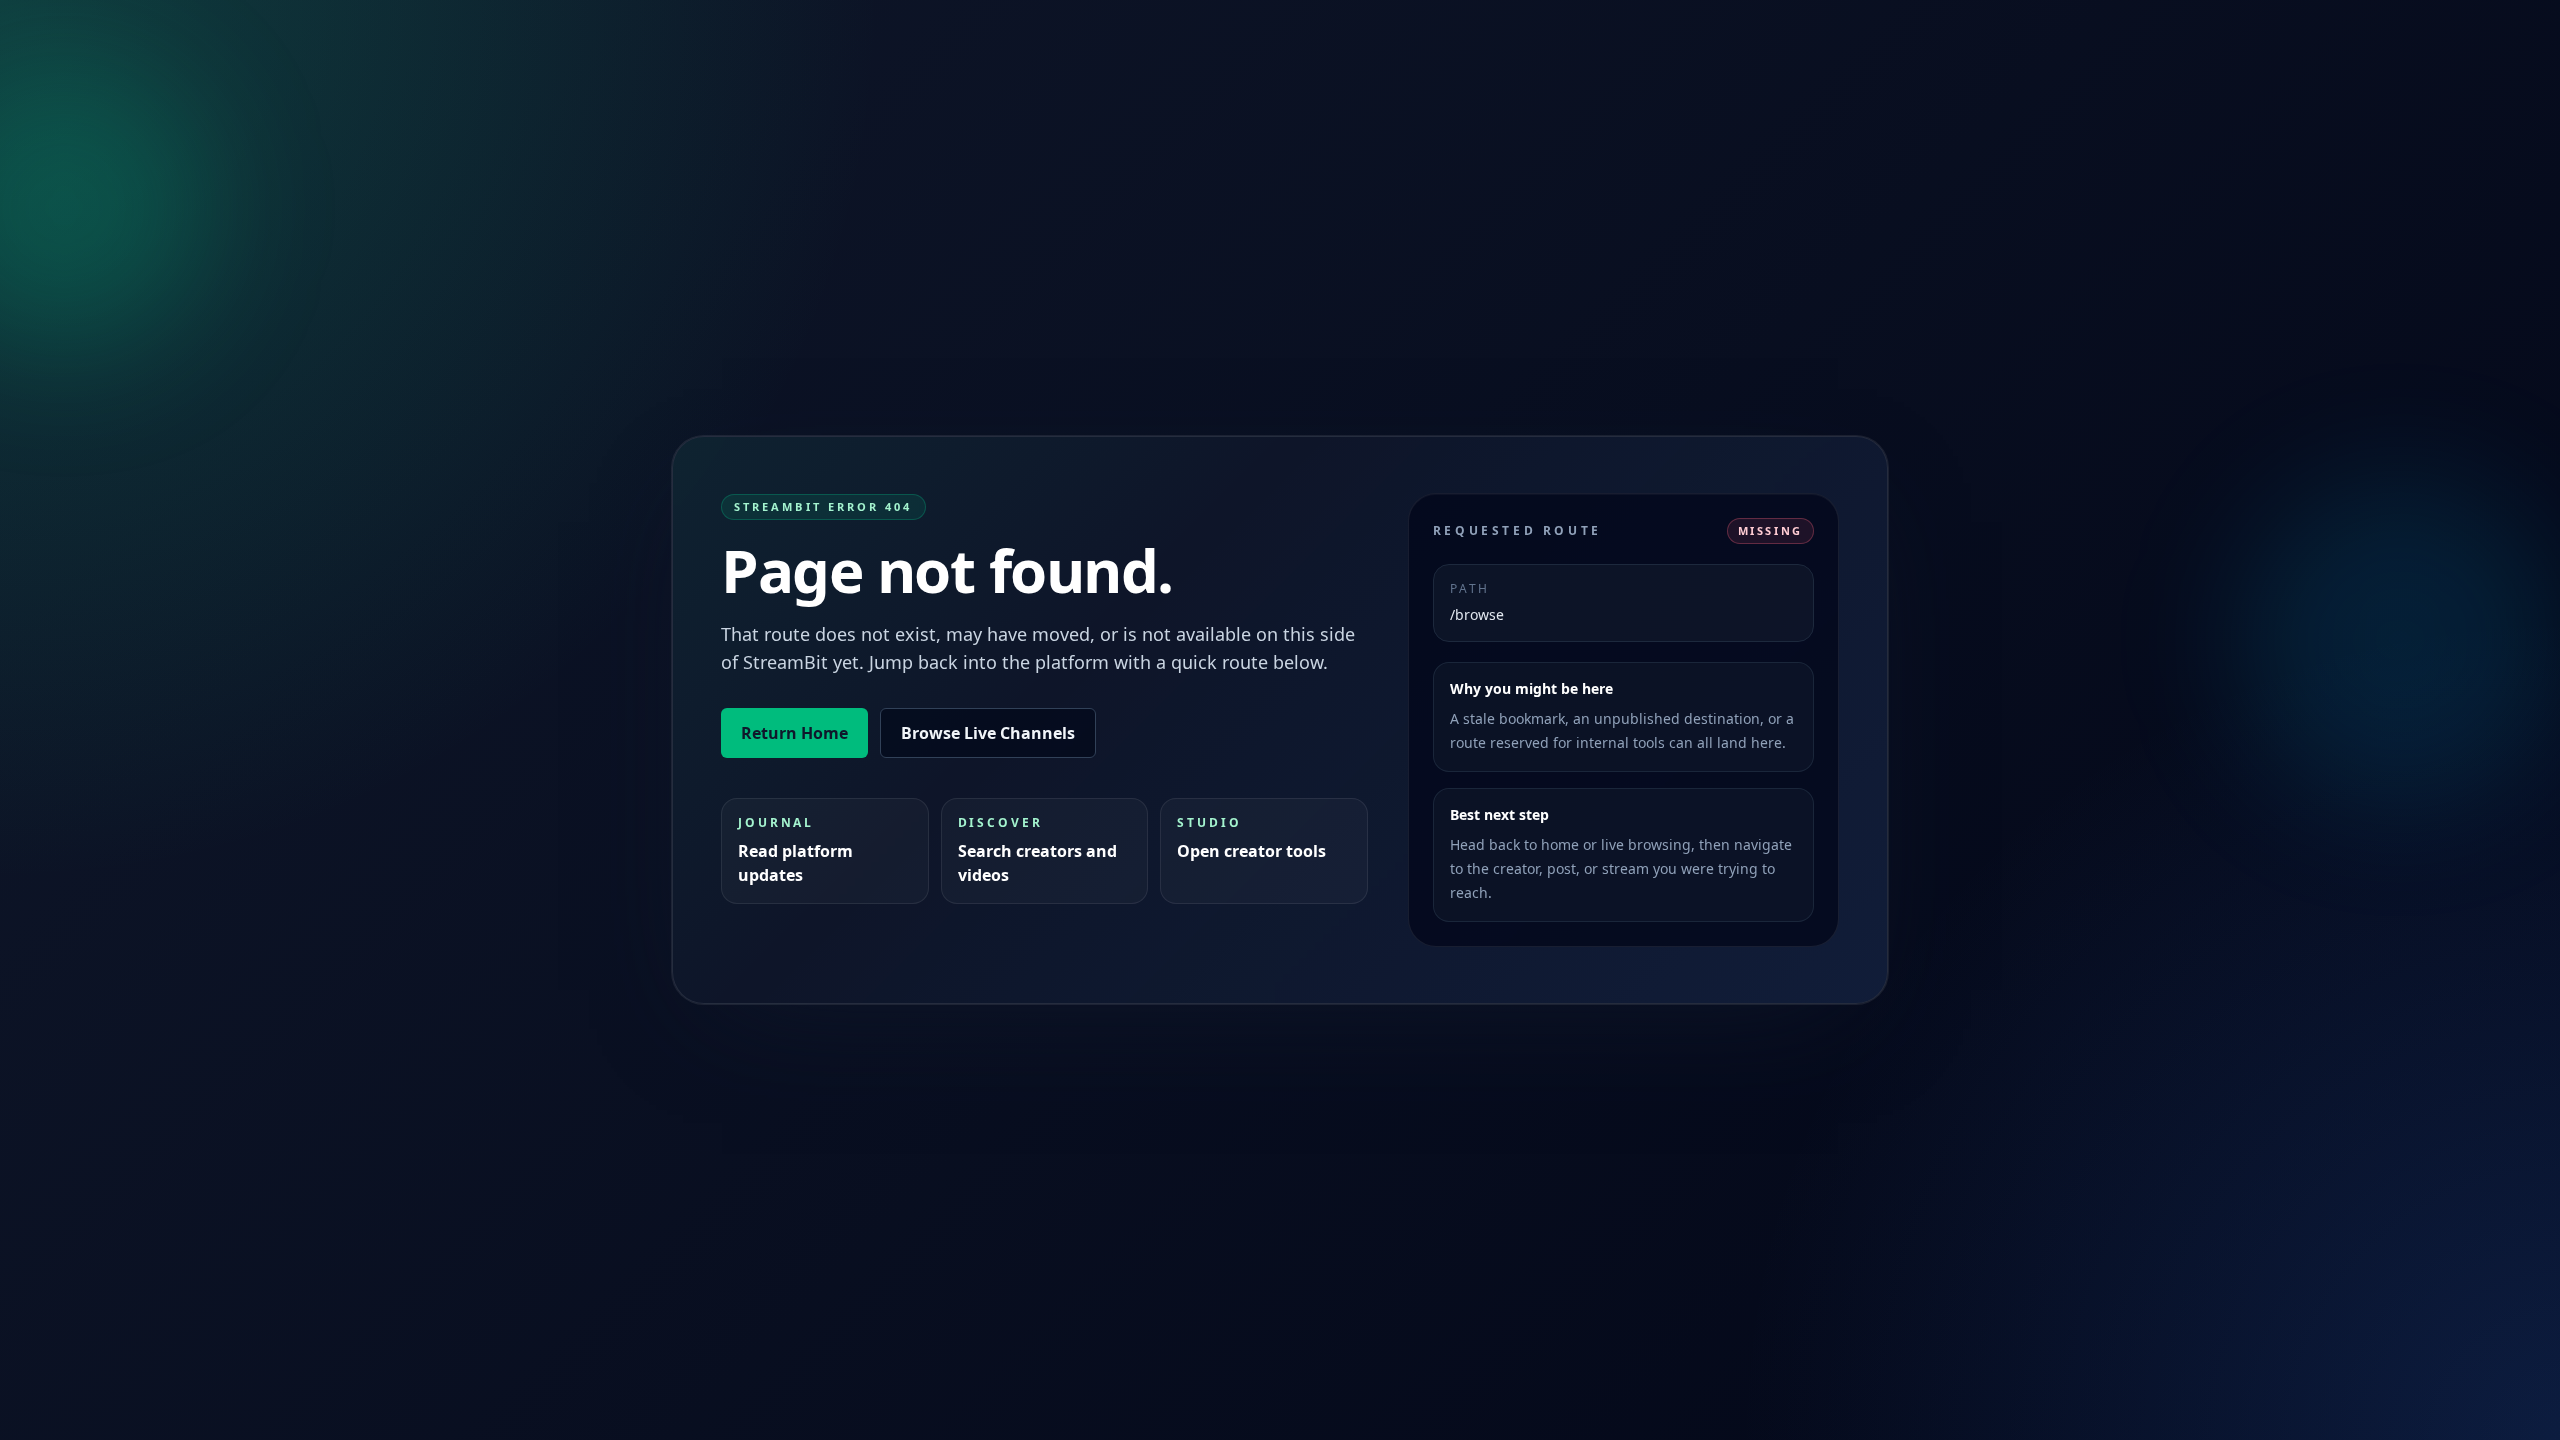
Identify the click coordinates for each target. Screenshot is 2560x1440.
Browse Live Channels (988, 733)
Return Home (794, 733)
